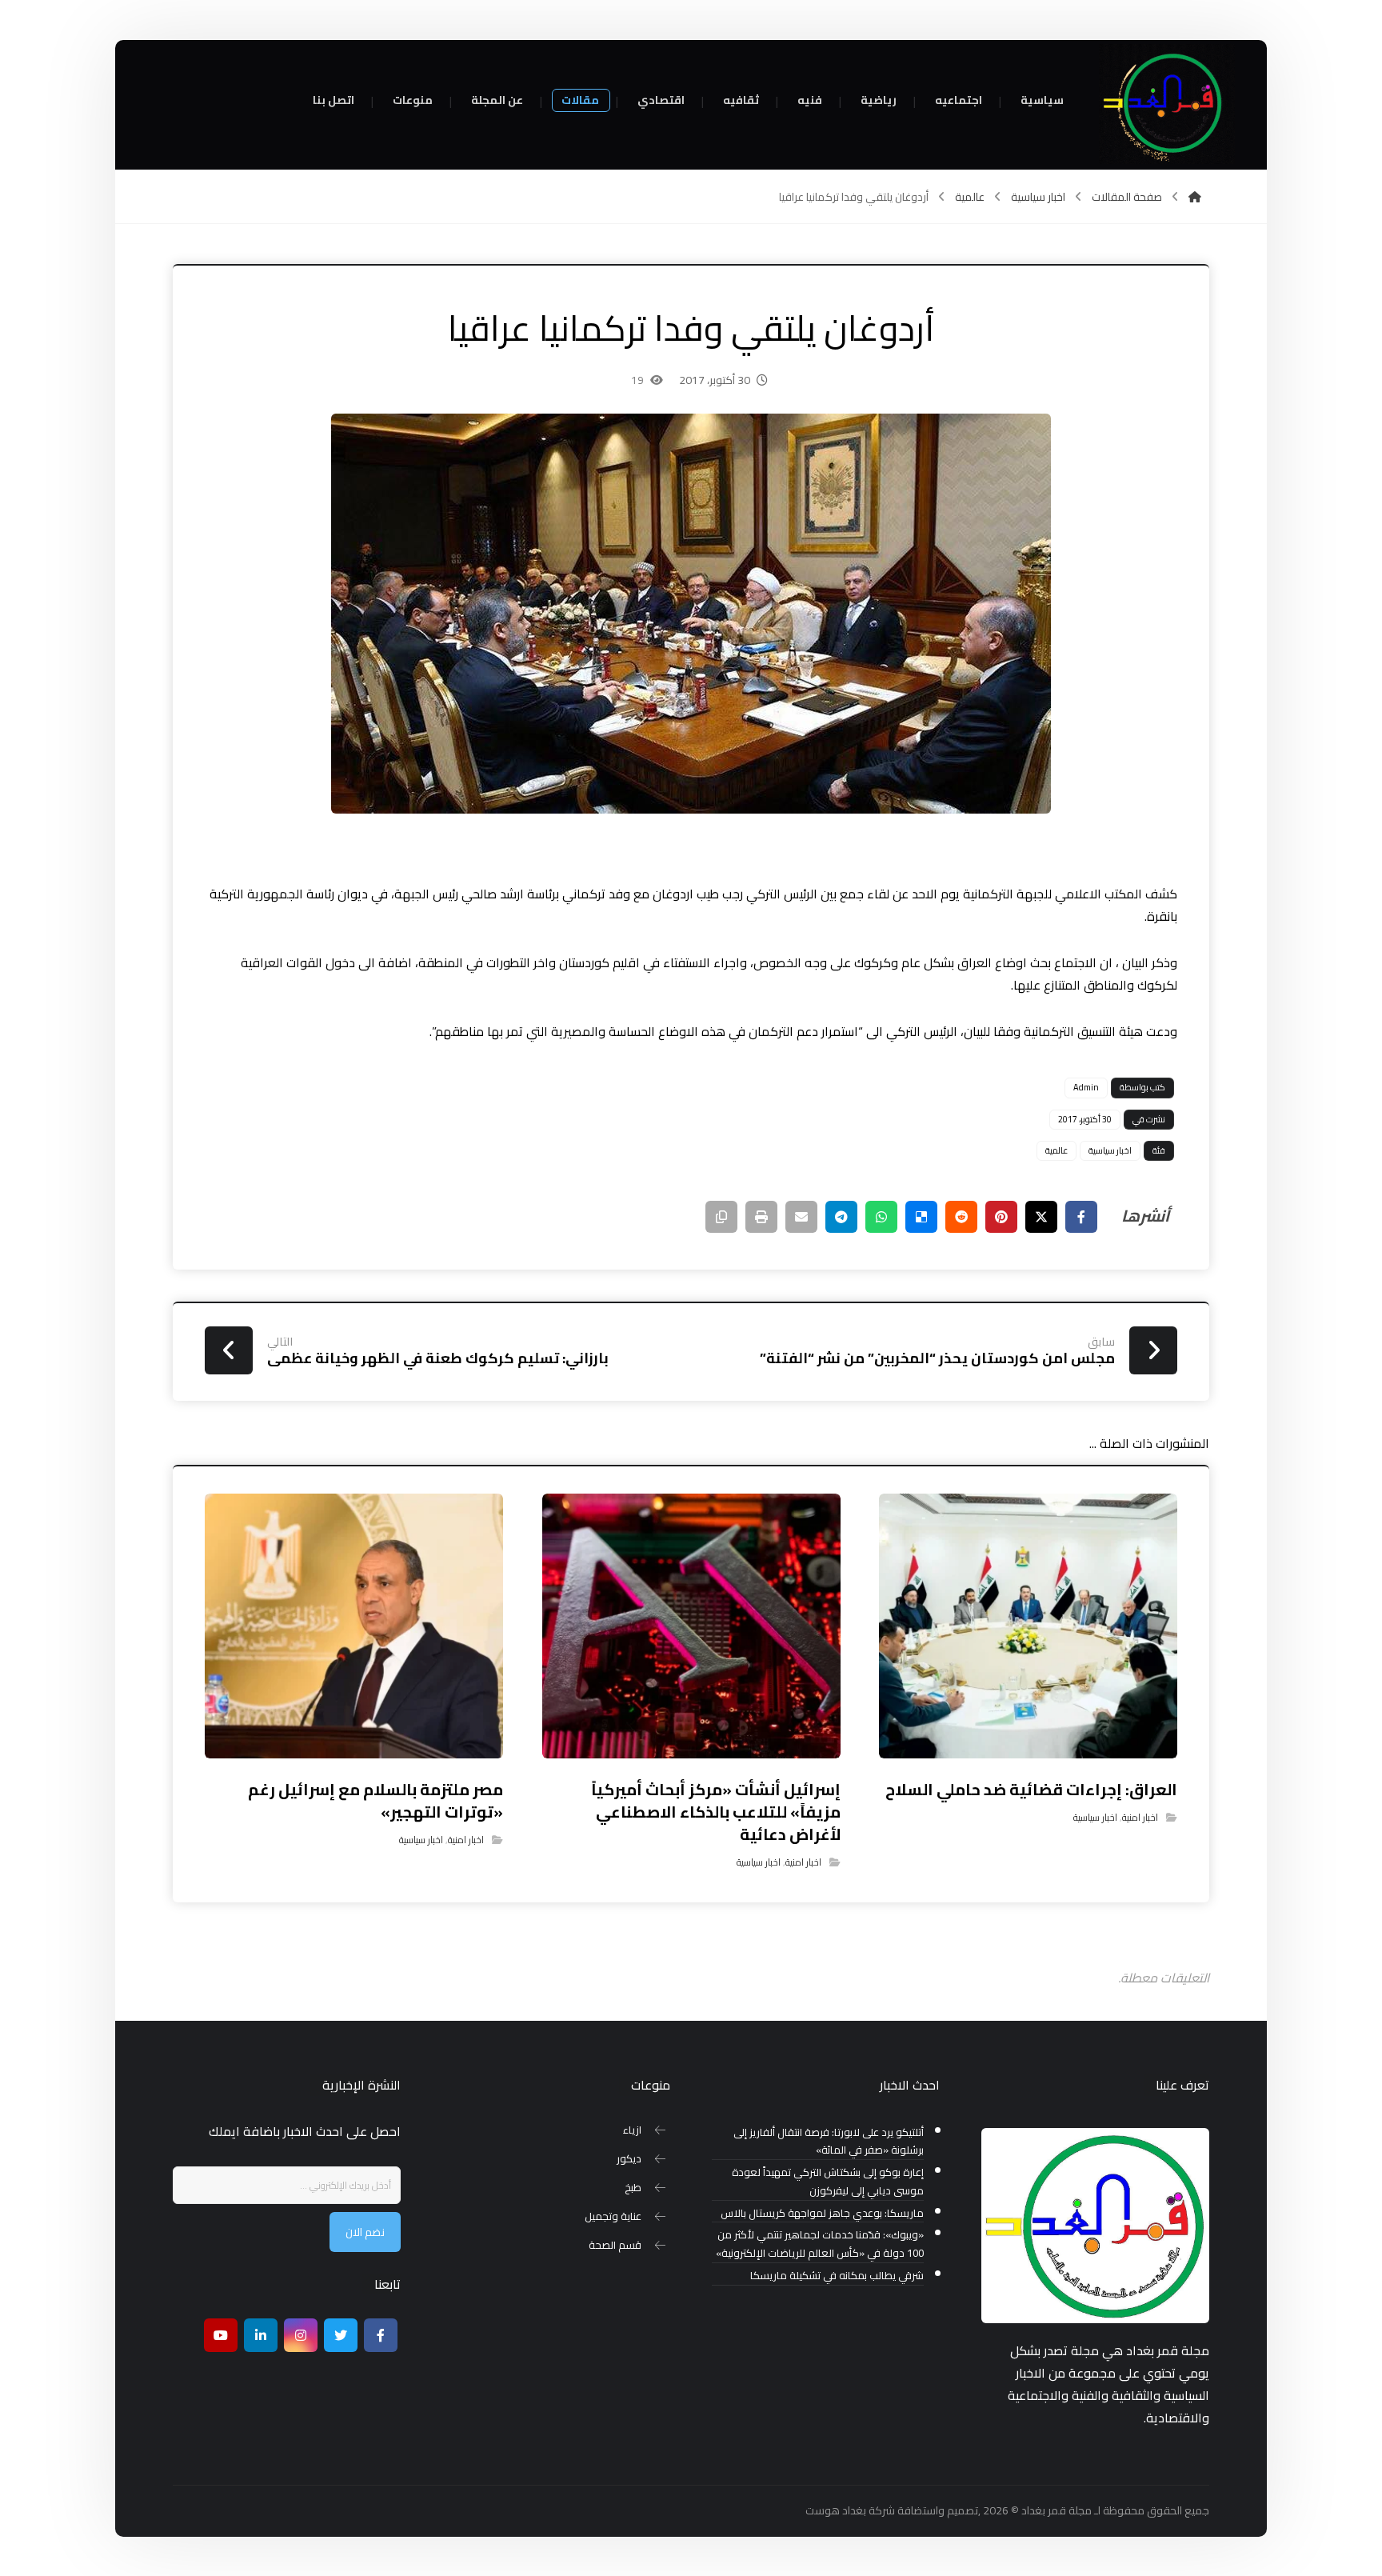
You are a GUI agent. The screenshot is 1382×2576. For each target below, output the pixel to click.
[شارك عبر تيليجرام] (841, 1217)
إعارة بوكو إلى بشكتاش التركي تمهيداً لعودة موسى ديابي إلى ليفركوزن (828, 2182)
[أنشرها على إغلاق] (1041, 1217)
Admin (1086, 1087)
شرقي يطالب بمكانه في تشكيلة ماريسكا (837, 2276)
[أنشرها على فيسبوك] (1081, 1217)
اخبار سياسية (1110, 1150)
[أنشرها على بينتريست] (1001, 1217)
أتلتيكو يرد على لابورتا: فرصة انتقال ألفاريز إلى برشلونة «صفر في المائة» (829, 2142)
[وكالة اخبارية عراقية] (1167, 104)
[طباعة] (761, 1217)
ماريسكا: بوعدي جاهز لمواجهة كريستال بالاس (822, 2213)
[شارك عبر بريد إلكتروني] (801, 1217)
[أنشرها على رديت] (961, 1217)
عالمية (1056, 1150)
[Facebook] (381, 2335)
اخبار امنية (1140, 1817)
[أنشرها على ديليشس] (921, 1217)
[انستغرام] (301, 2335)
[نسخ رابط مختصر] (721, 1217)
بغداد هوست (836, 2510)
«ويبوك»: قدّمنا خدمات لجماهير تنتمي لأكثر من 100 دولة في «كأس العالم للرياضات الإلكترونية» (820, 2244)
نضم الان (365, 2232)
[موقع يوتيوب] (221, 2335)
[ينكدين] (261, 2335)
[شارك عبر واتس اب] (881, 1217)
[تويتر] (341, 2335)
